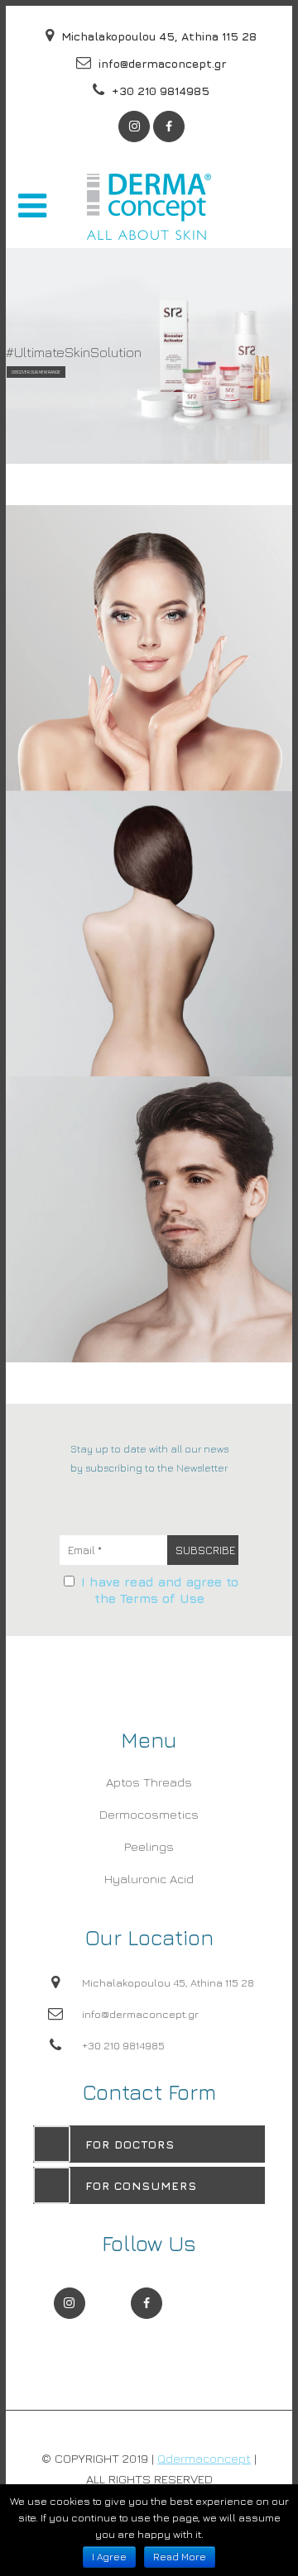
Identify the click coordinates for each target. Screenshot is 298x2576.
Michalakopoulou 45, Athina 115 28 (157, 36)
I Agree (109, 2557)
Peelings (149, 1846)
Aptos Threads (149, 1782)
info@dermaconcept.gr (161, 63)
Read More (180, 2557)
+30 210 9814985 (159, 91)
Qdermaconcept (204, 2458)
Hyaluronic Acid (149, 1879)
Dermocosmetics (149, 1814)
